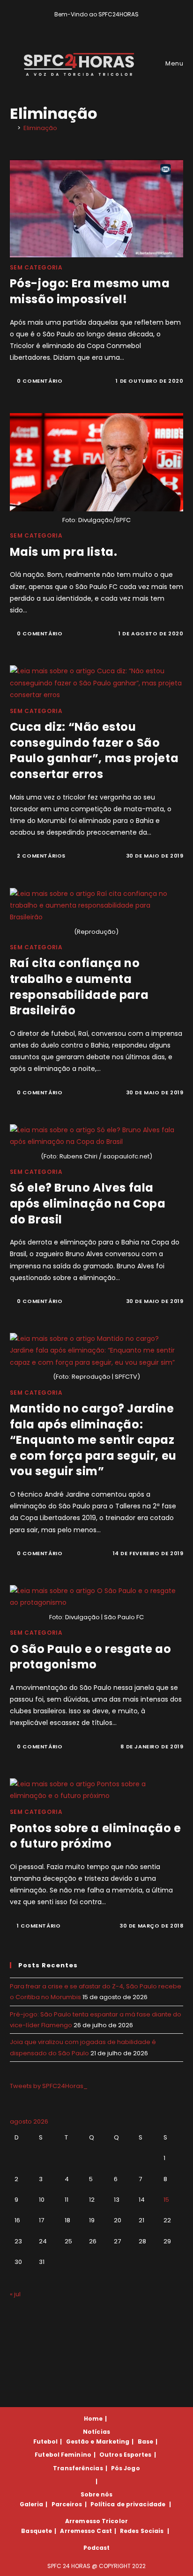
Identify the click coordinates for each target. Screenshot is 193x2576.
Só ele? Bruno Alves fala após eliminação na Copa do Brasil (88, 1203)
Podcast (97, 2548)
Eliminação (40, 128)
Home (93, 2419)
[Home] (12, 128)
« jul (15, 2294)
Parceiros (67, 2504)
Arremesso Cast (86, 2531)
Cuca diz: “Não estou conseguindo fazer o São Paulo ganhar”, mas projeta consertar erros (94, 750)
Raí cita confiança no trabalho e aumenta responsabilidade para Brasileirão (79, 987)
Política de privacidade (128, 2504)
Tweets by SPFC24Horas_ (49, 2086)
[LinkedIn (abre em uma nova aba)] (113, 24)
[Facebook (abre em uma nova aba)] (93, 24)
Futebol (46, 2441)
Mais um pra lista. (64, 552)
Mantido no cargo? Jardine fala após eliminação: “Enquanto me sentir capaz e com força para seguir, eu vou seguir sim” (93, 1440)
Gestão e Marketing (98, 2441)
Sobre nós (97, 2494)
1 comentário (39, 1926)
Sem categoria (36, 267)
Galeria (32, 2504)
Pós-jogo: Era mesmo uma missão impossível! (90, 291)
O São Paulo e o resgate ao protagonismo (91, 1657)
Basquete (37, 2531)
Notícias (96, 2432)
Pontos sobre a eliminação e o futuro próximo (96, 1836)
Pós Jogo (126, 2468)
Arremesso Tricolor (96, 2521)
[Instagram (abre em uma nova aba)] (103, 24)
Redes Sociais (142, 2531)
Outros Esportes (126, 2455)
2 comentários (41, 856)
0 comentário (40, 381)
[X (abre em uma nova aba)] (82, 24)
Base (145, 2441)
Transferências (78, 2468)
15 (166, 2200)
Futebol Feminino (63, 2455)
